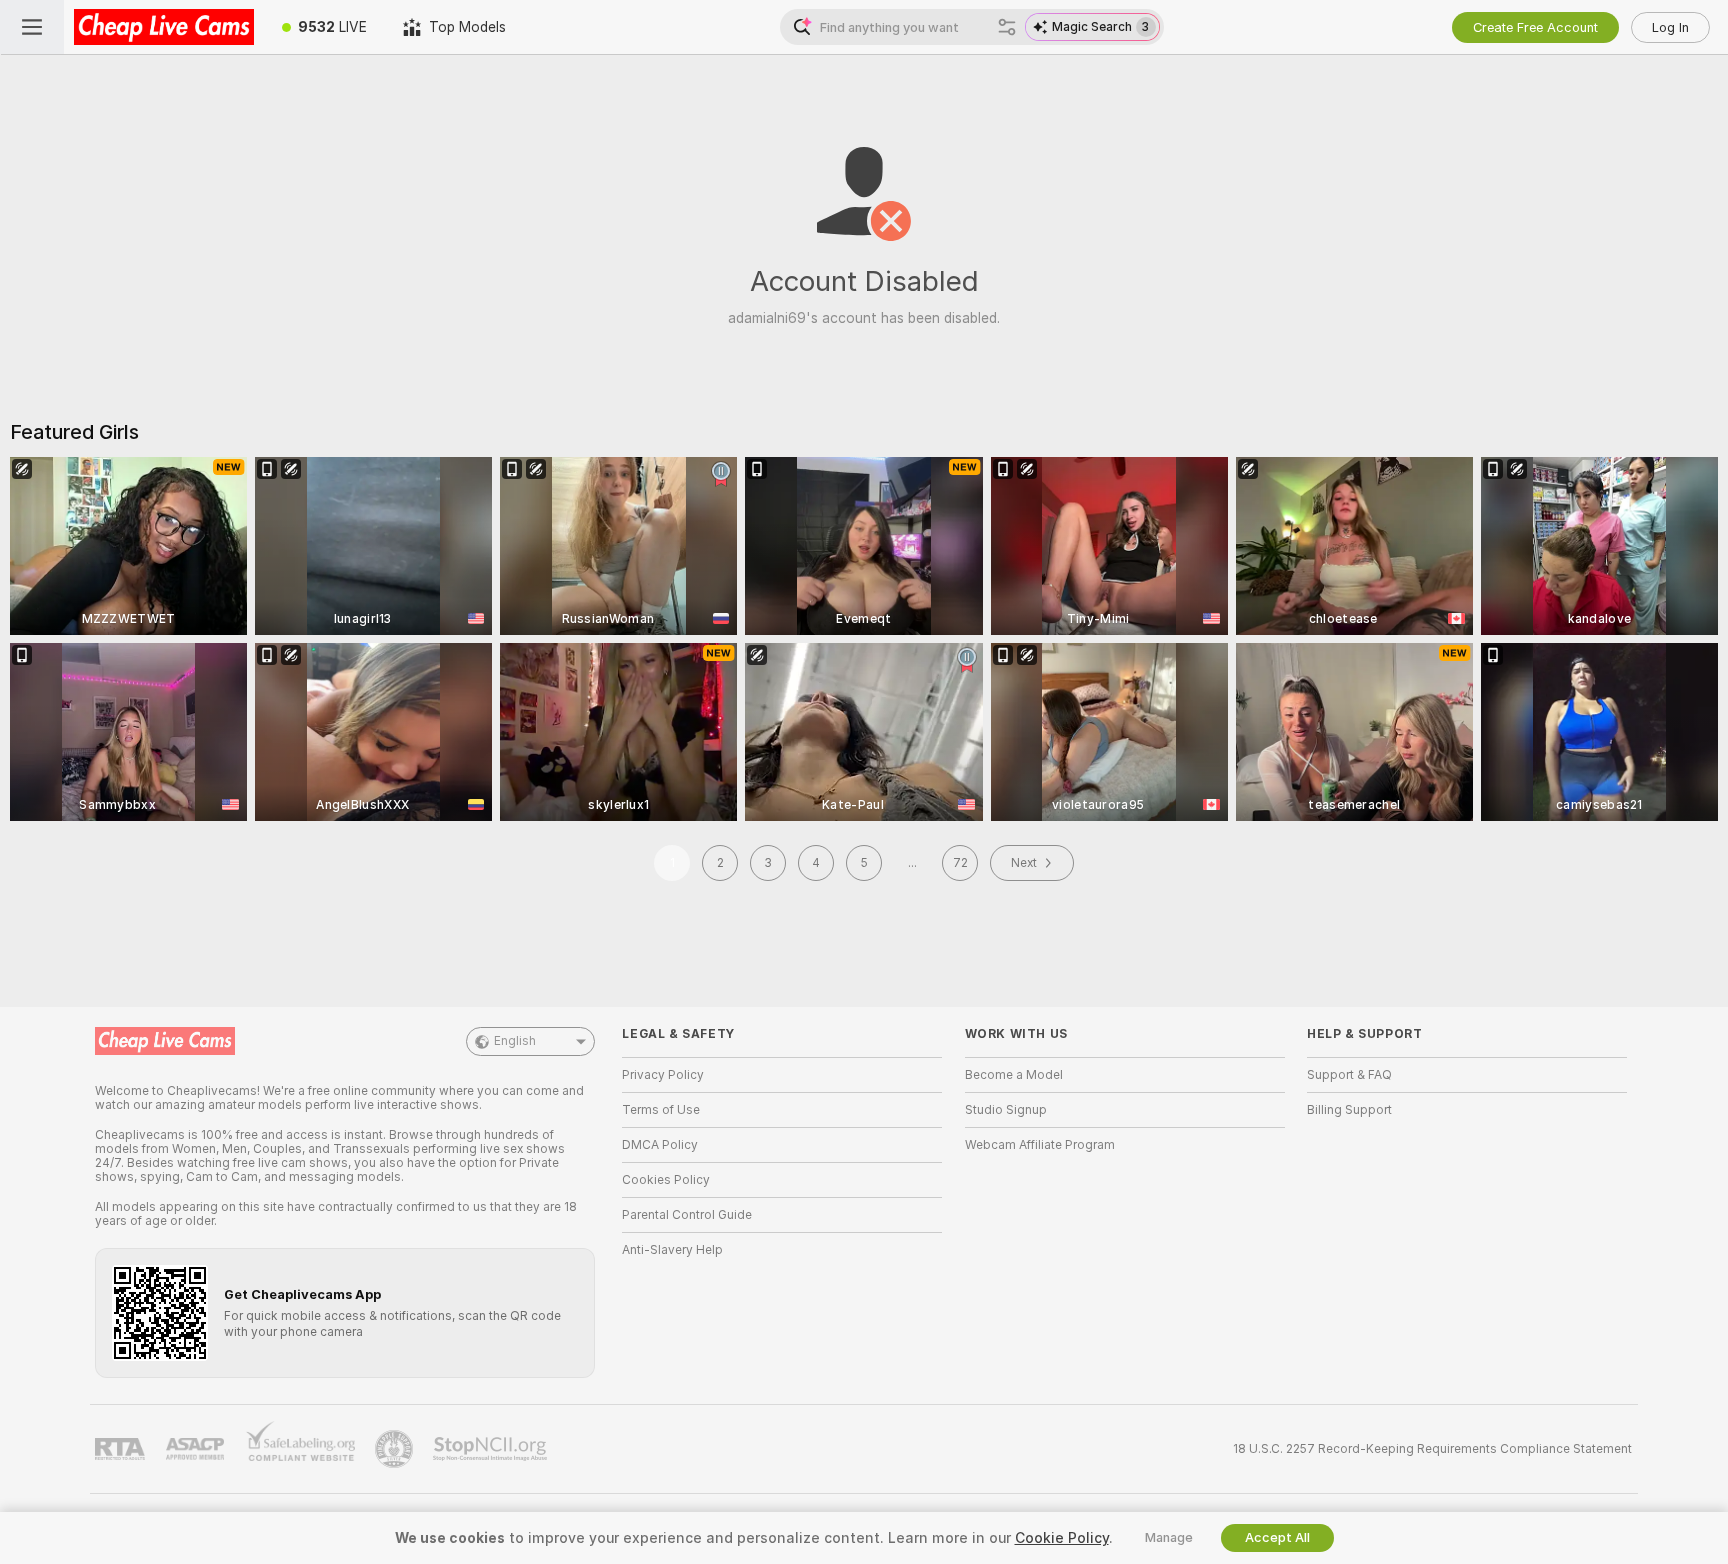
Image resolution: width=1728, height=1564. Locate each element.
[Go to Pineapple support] (396, 1449)
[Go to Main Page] (164, 27)
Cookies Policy (666, 1180)
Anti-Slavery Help (672, 1250)
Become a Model (1014, 1075)
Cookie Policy (1062, 1538)
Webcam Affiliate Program (1040, 1145)
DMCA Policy (660, 1145)
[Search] (1007, 27)
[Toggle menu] (32, 27)
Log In (1670, 27)
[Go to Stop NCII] (492, 1449)
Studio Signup (1006, 1110)
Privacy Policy (663, 1075)
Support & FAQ (1349, 1075)
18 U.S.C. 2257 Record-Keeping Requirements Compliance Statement (1432, 1449)
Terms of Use (661, 1110)
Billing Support (1349, 1110)
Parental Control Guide (687, 1215)
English (515, 1041)
